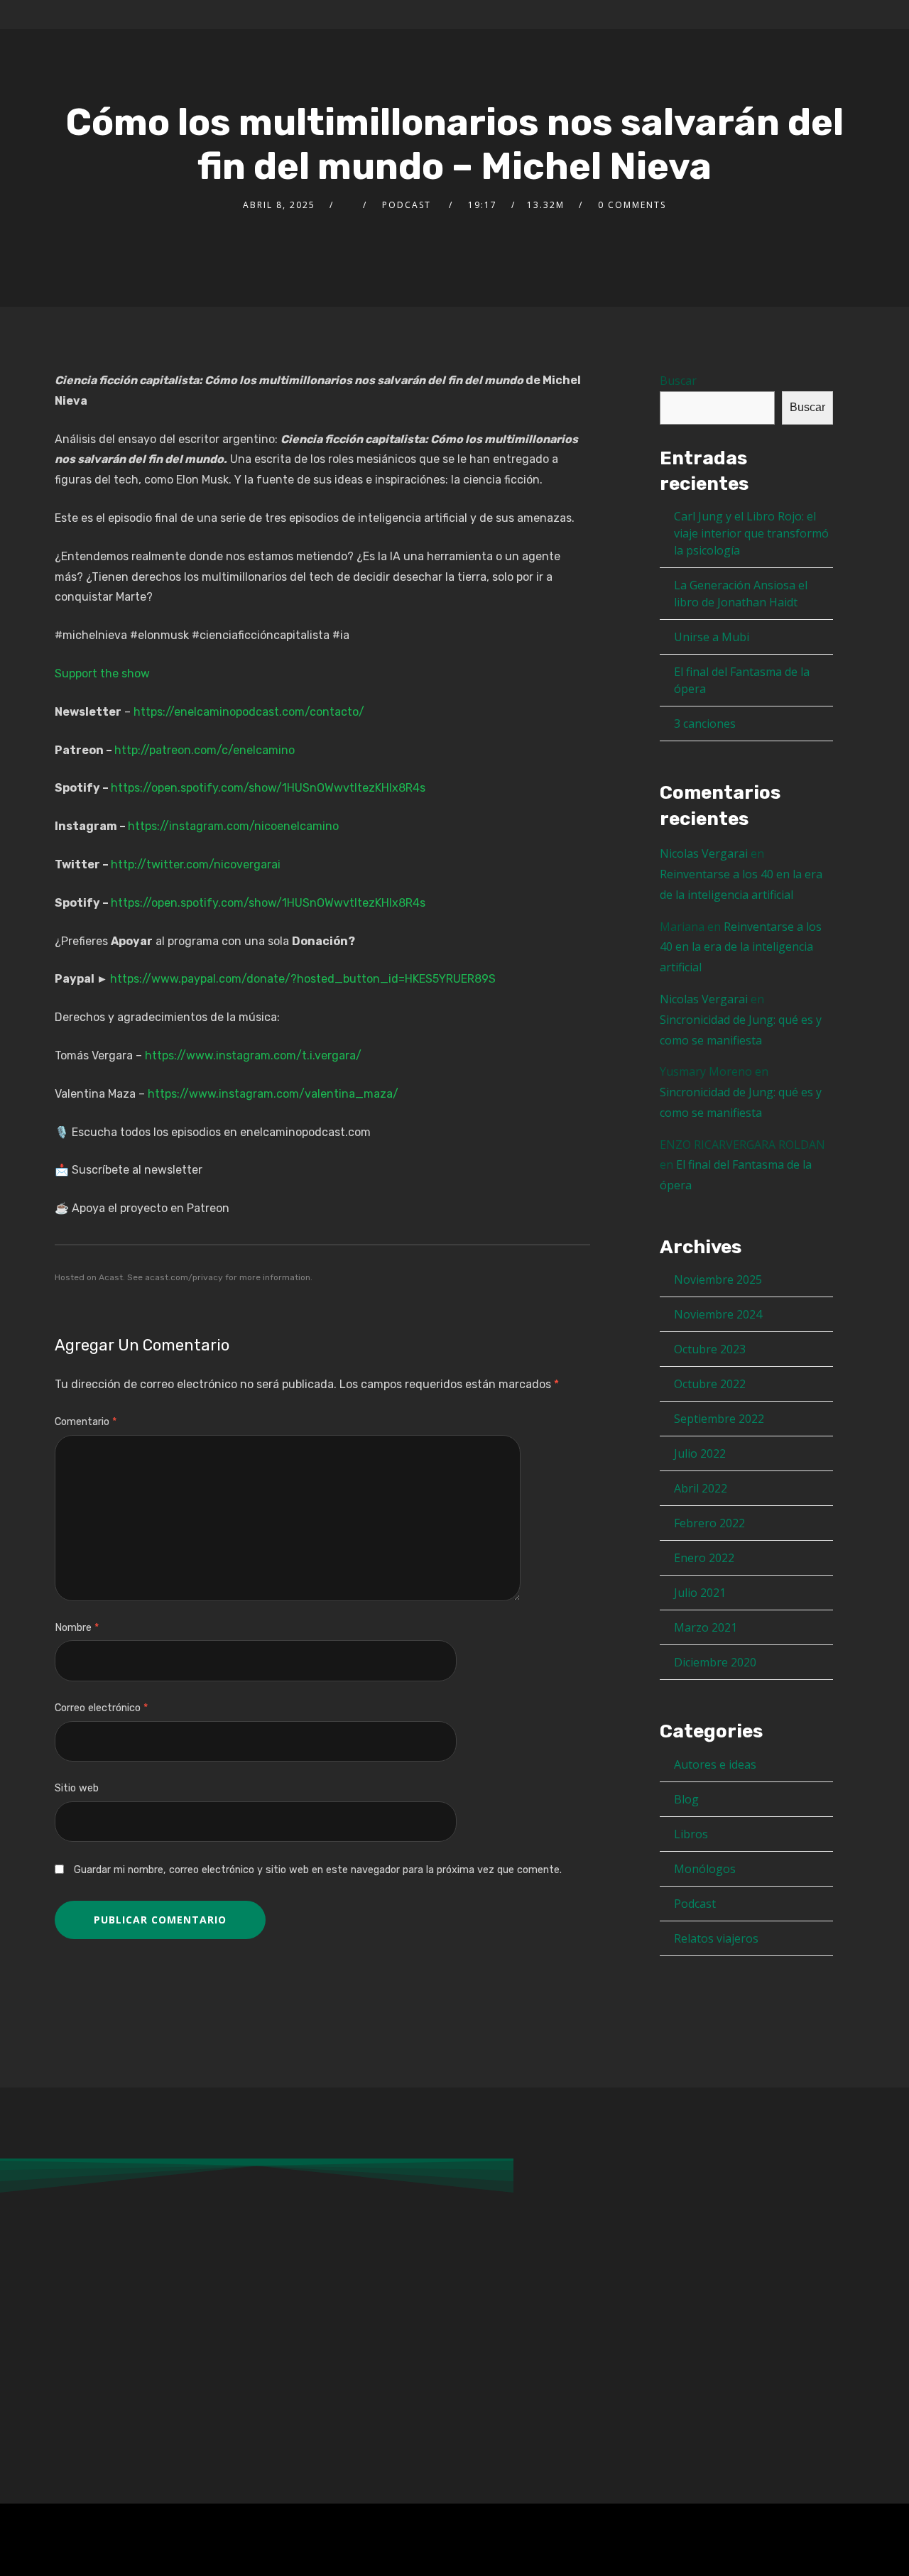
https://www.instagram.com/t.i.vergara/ (253, 1055)
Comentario (86, 1422)
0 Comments (632, 205)
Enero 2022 (704, 1558)
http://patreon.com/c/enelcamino (205, 750)
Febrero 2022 (709, 1523)
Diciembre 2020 (715, 1662)
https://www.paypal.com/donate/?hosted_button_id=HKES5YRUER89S (303, 979)
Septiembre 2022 (719, 1419)
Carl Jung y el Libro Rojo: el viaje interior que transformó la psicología (751, 533)
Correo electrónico (101, 1708)
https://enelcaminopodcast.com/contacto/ (249, 712)
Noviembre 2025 (718, 1279)
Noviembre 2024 (718, 1314)
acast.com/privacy (184, 1277)
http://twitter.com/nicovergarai (196, 864)
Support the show (102, 673)
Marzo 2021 (706, 1627)
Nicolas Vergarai (704, 853)
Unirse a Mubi (712, 637)
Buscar (678, 381)
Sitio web (77, 1788)
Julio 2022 (700, 1453)
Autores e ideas (715, 1764)
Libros (691, 1834)
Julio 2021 (700, 1593)
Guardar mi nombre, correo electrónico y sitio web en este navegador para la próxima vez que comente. (318, 1870)
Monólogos (705, 1869)
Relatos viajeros (716, 1938)
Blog (686, 1799)
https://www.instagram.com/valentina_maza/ (273, 1094)
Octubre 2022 (710, 1384)
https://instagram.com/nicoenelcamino (233, 826)
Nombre (77, 1628)
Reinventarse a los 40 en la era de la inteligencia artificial (741, 947)
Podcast (695, 1904)
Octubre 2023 (710, 1349)
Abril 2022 (701, 1488)
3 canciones (705, 724)
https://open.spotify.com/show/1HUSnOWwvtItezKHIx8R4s (268, 788)
